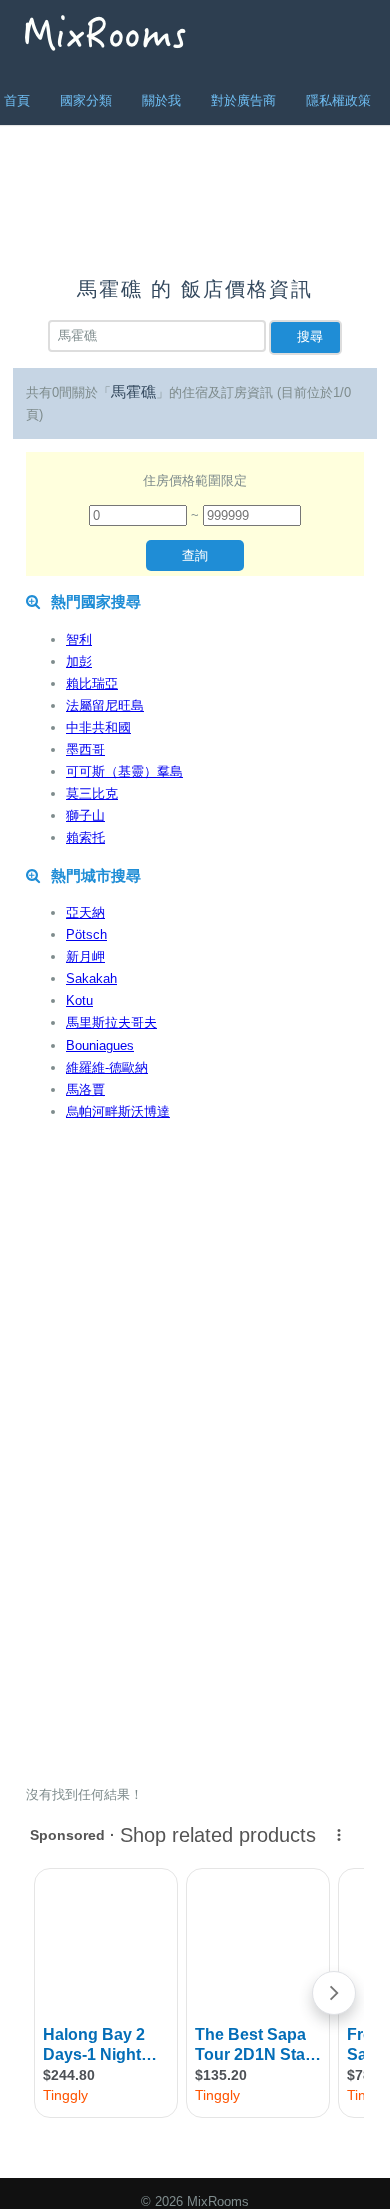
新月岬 (85, 956)
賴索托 (85, 837)
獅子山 (85, 815)
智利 (79, 639)
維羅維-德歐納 (107, 1067)
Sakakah (91, 978)
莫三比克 (92, 793)
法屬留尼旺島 (105, 705)
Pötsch (86, 934)
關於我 (161, 100)
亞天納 (85, 912)
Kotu (79, 1000)
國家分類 (86, 100)
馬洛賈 (85, 1089)
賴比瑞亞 (92, 683)
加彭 (79, 661)
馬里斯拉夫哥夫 (111, 1022)
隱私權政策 (338, 100)
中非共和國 (98, 727)
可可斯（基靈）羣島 (124, 771)
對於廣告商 (243, 100)
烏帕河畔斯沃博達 (118, 1111)
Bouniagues (100, 1045)
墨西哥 (85, 749)
